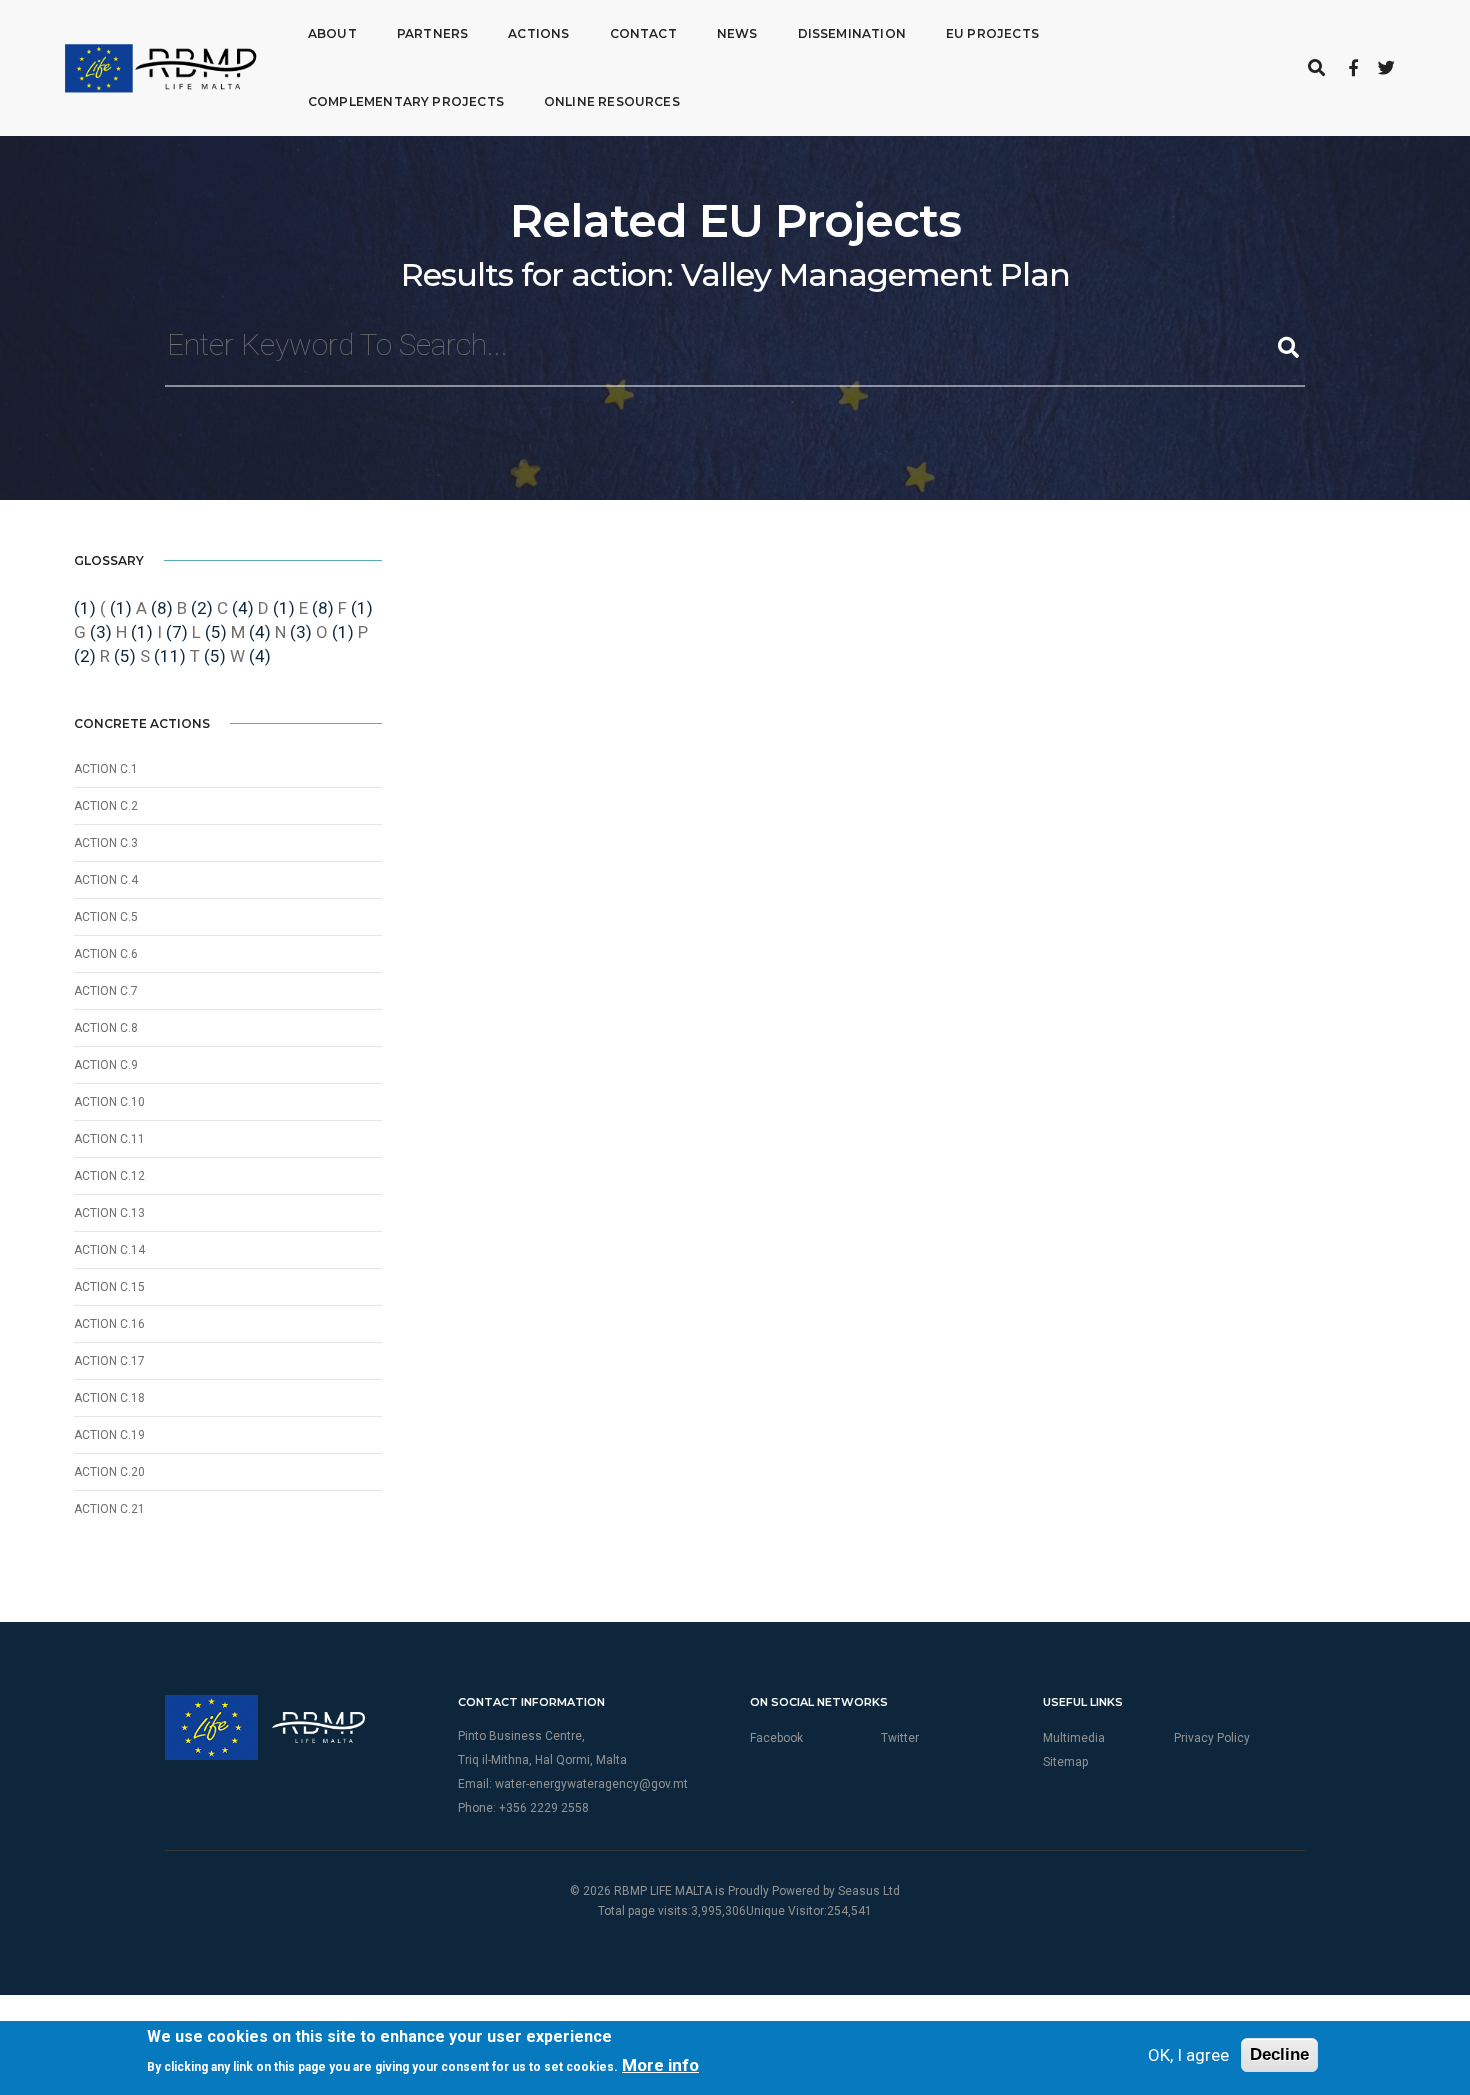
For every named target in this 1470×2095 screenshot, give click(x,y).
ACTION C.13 (109, 1213)
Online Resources (612, 101)
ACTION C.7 (106, 991)
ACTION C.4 (106, 880)
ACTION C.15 (109, 1287)
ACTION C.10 (109, 1102)
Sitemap (1065, 1762)
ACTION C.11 (109, 1139)
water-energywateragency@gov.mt (591, 1784)
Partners (432, 33)
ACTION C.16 (109, 1324)
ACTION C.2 (106, 806)
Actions (538, 33)
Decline (1279, 2054)
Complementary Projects (406, 101)
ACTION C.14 (109, 1250)
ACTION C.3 (106, 843)
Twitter (900, 1738)
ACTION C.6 (106, 954)
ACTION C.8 (106, 1028)
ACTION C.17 (109, 1361)
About (332, 33)
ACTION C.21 (109, 1509)
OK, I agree (1188, 2055)
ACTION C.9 (106, 1065)
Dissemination (852, 33)
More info (660, 2065)
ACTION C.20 (109, 1472)
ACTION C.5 (106, 917)
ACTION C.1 (106, 769)
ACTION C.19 (109, 1435)
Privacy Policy (1212, 1738)
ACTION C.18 (109, 1398)
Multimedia (1074, 1738)
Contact (643, 33)
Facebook (776, 1738)
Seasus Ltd (869, 1891)
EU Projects (992, 33)
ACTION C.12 (109, 1176)
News (737, 33)
